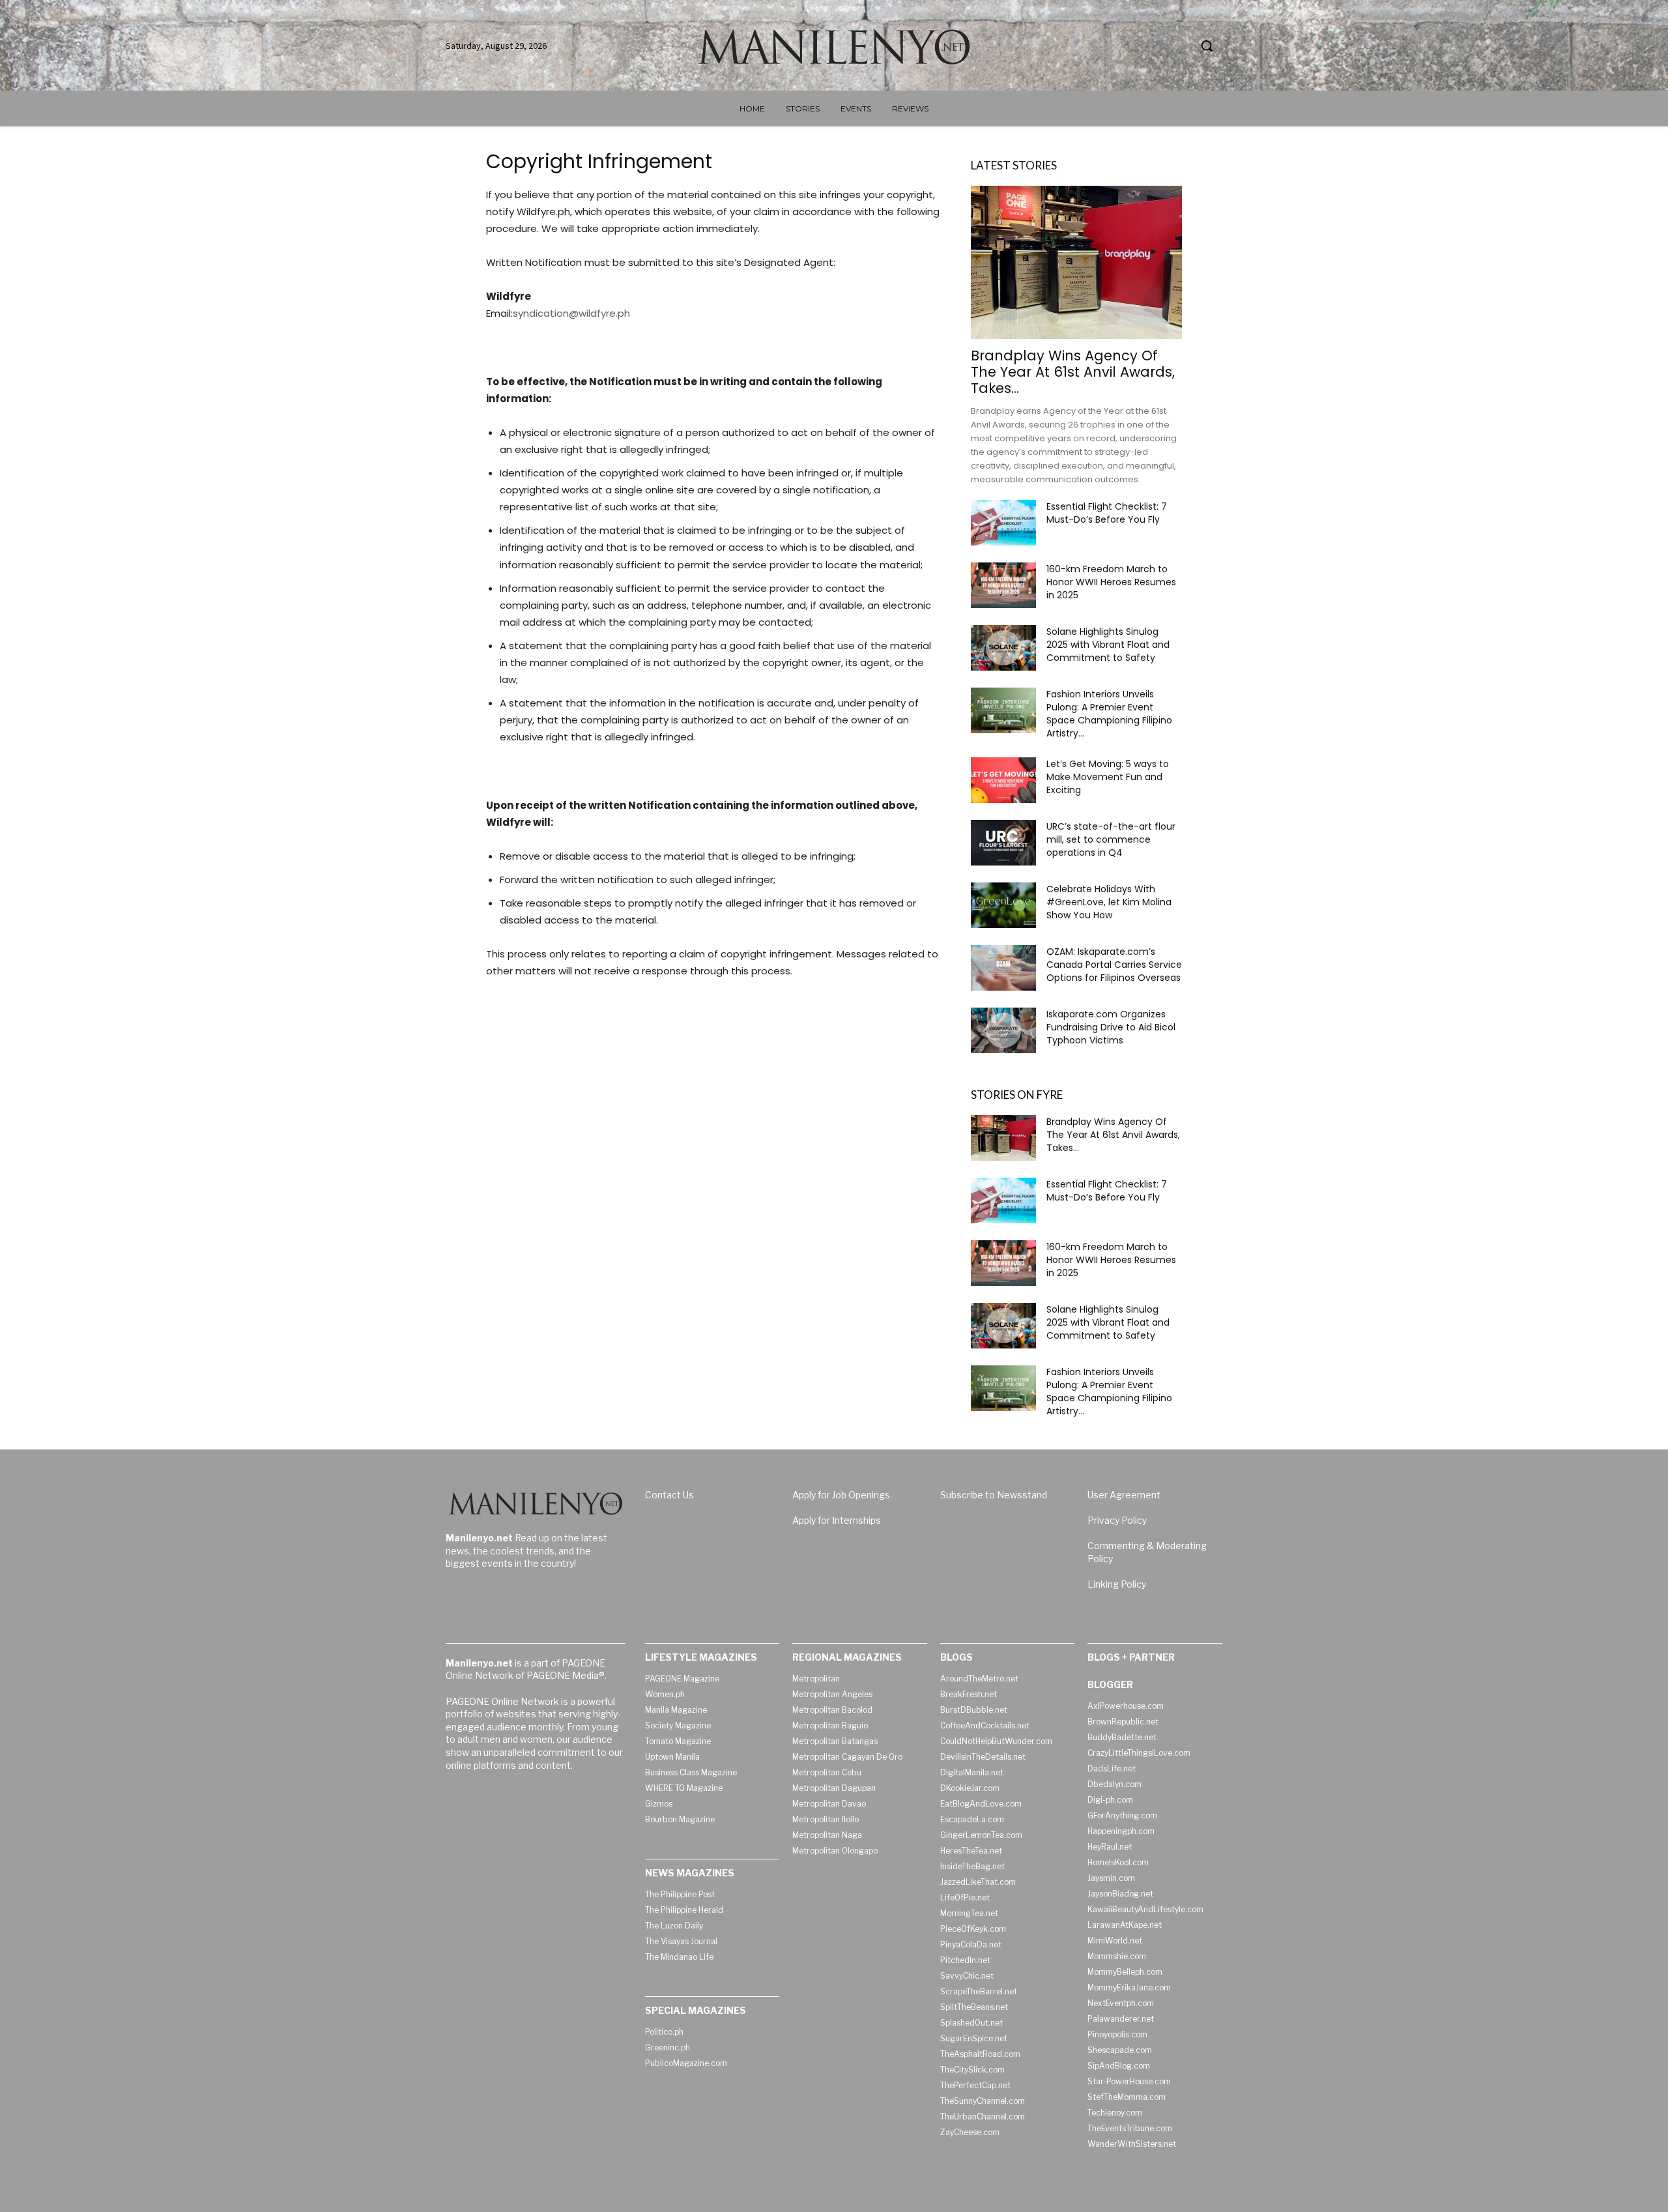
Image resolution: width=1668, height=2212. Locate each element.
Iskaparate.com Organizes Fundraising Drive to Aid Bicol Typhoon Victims (1111, 1027)
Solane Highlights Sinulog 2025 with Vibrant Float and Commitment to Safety (1108, 645)
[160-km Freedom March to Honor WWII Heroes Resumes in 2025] (1003, 585)
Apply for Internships (837, 1520)
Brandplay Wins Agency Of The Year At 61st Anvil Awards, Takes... (1073, 372)
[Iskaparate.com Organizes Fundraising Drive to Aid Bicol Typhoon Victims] (1003, 1030)
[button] (1207, 46)
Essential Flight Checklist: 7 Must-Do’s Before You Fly (1107, 513)
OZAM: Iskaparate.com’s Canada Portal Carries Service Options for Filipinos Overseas (1114, 965)
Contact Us (669, 1495)
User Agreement (1124, 1495)
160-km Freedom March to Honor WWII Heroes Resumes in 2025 (1111, 582)
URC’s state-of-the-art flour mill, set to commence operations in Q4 (1111, 839)
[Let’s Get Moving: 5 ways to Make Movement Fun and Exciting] (1003, 780)
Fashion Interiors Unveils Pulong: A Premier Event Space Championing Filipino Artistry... (1109, 714)
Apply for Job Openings (841, 1495)
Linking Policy (1117, 1584)
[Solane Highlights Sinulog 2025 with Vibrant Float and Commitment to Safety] (1003, 648)
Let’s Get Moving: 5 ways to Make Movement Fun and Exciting (1108, 777)
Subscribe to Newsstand (994, 1495)
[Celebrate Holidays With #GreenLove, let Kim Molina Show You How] (1003, 905)
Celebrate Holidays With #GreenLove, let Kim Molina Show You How (1109, 902)
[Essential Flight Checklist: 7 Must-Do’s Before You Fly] (1003, 523)
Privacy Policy (1117, 1520)
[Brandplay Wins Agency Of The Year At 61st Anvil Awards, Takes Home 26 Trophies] (1076, 262)
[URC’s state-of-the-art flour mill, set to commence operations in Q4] (1003, 843)
